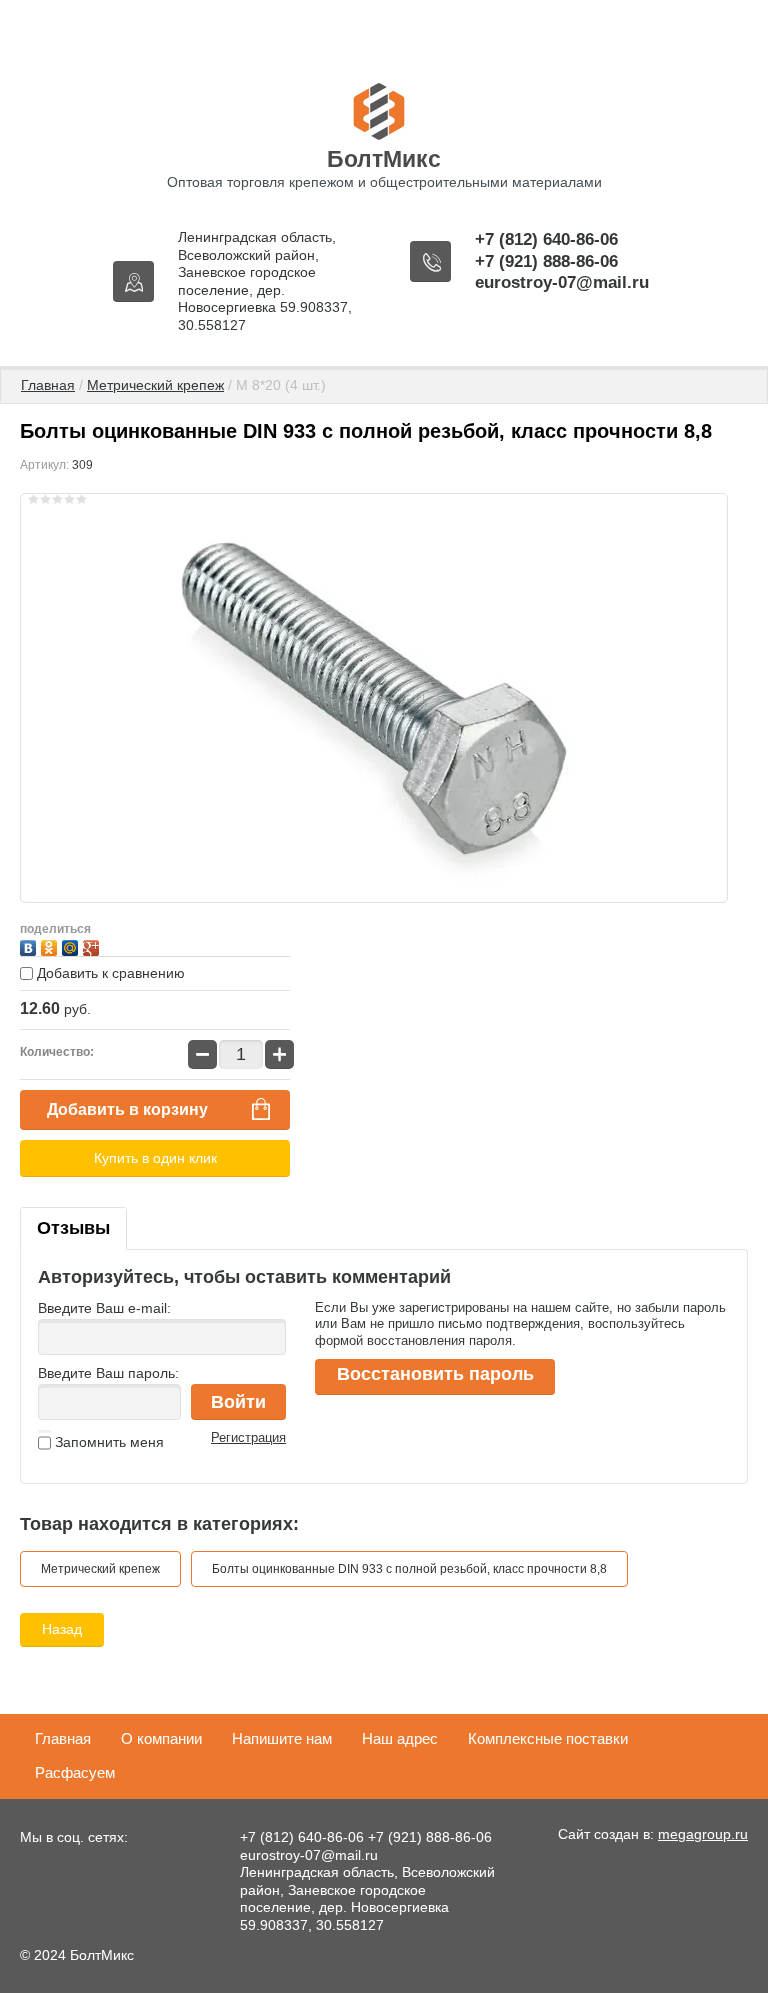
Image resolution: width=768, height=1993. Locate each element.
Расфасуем (75, 1772)
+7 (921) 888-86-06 (546, 261)
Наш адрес (400, 1738)
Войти (238, 1402)
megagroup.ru (703, 1834)
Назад (62, 1629)
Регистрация (248, 1437)
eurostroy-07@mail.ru (562, 282)
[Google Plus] (93, 945)
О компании (161, 1738)
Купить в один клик (155, 1158)
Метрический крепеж (155, 385)
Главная (48, 385)
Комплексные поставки (548, 1738)
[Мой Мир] (72, 945)
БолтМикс (384, 159)
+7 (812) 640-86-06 (546, 239)
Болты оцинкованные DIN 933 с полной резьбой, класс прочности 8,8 (409, 1569)
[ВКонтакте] (30, 945)
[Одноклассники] (51, 945)
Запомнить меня (107, 1442)
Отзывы (73, 1228)
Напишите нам (282, 1738)
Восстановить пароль (435, 1374)
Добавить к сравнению (109, 973)
